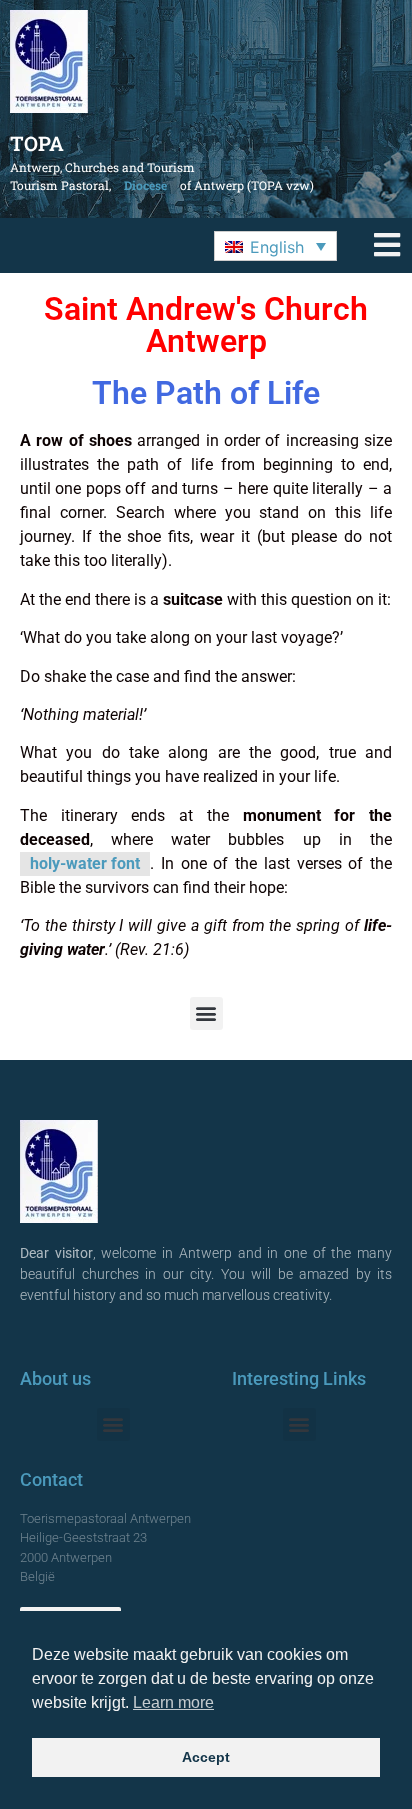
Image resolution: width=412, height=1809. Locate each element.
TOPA (37, 143)
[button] (275, 246)
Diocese (145, 185)
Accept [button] (206, 1757)
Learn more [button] (173, 1702)
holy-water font (85, 863)
